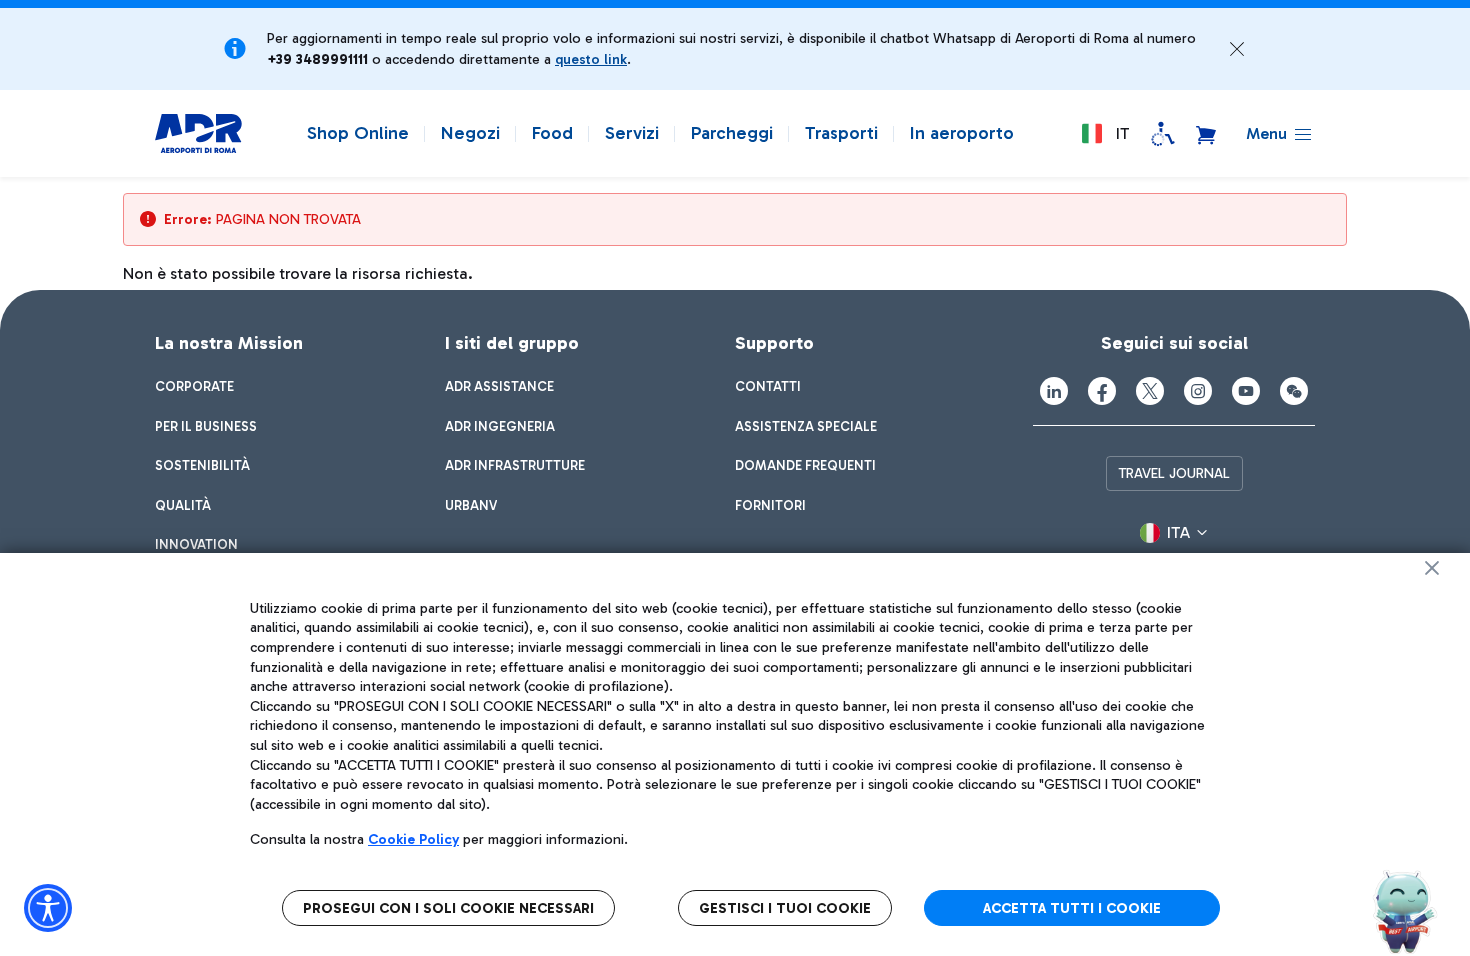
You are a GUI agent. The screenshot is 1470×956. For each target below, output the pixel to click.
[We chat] (1294, 391)
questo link (591, 59)
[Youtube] (1246, 391)
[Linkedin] (1054, 391)
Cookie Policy (413, 839)
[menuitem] (194, 387)
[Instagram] (1198, 391)
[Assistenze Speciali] (1163, 134)
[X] (1150, 391)
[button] (1237, 49)
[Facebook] (1102, 391)
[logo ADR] (198, 134)
